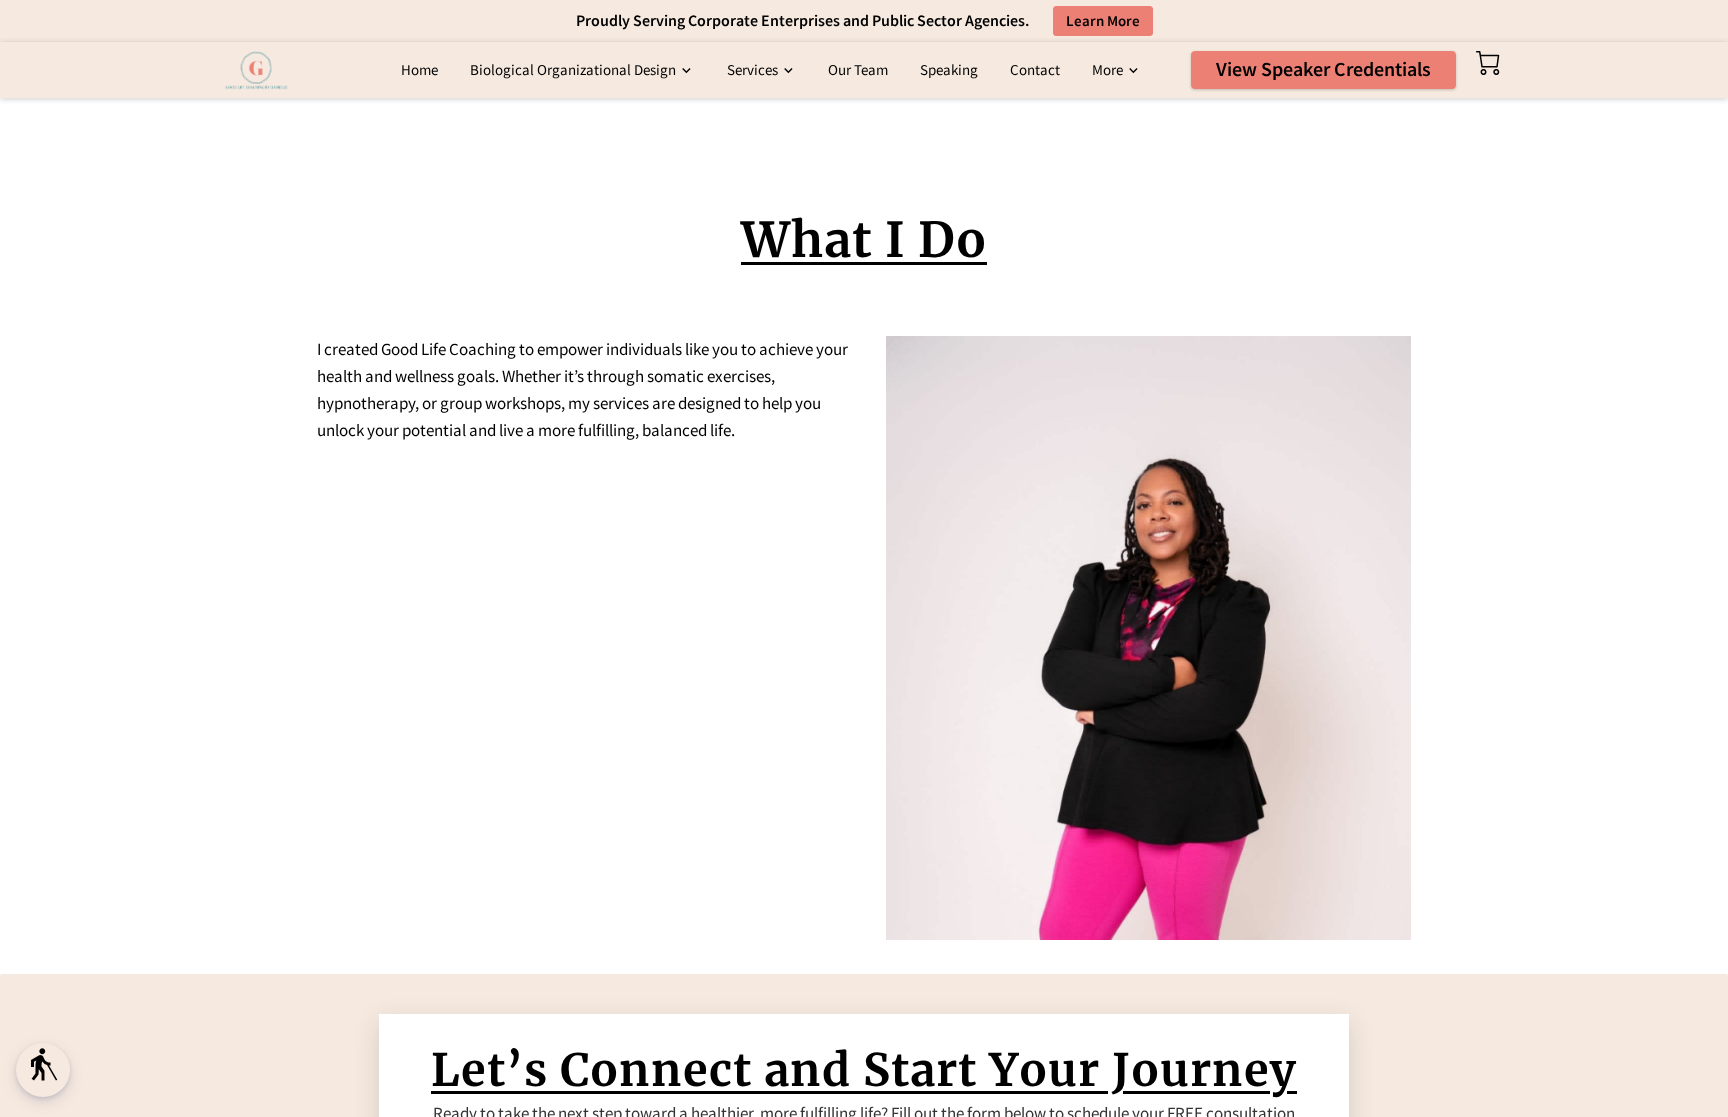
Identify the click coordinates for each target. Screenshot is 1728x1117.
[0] (1488, 63)
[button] (43, 1070)
